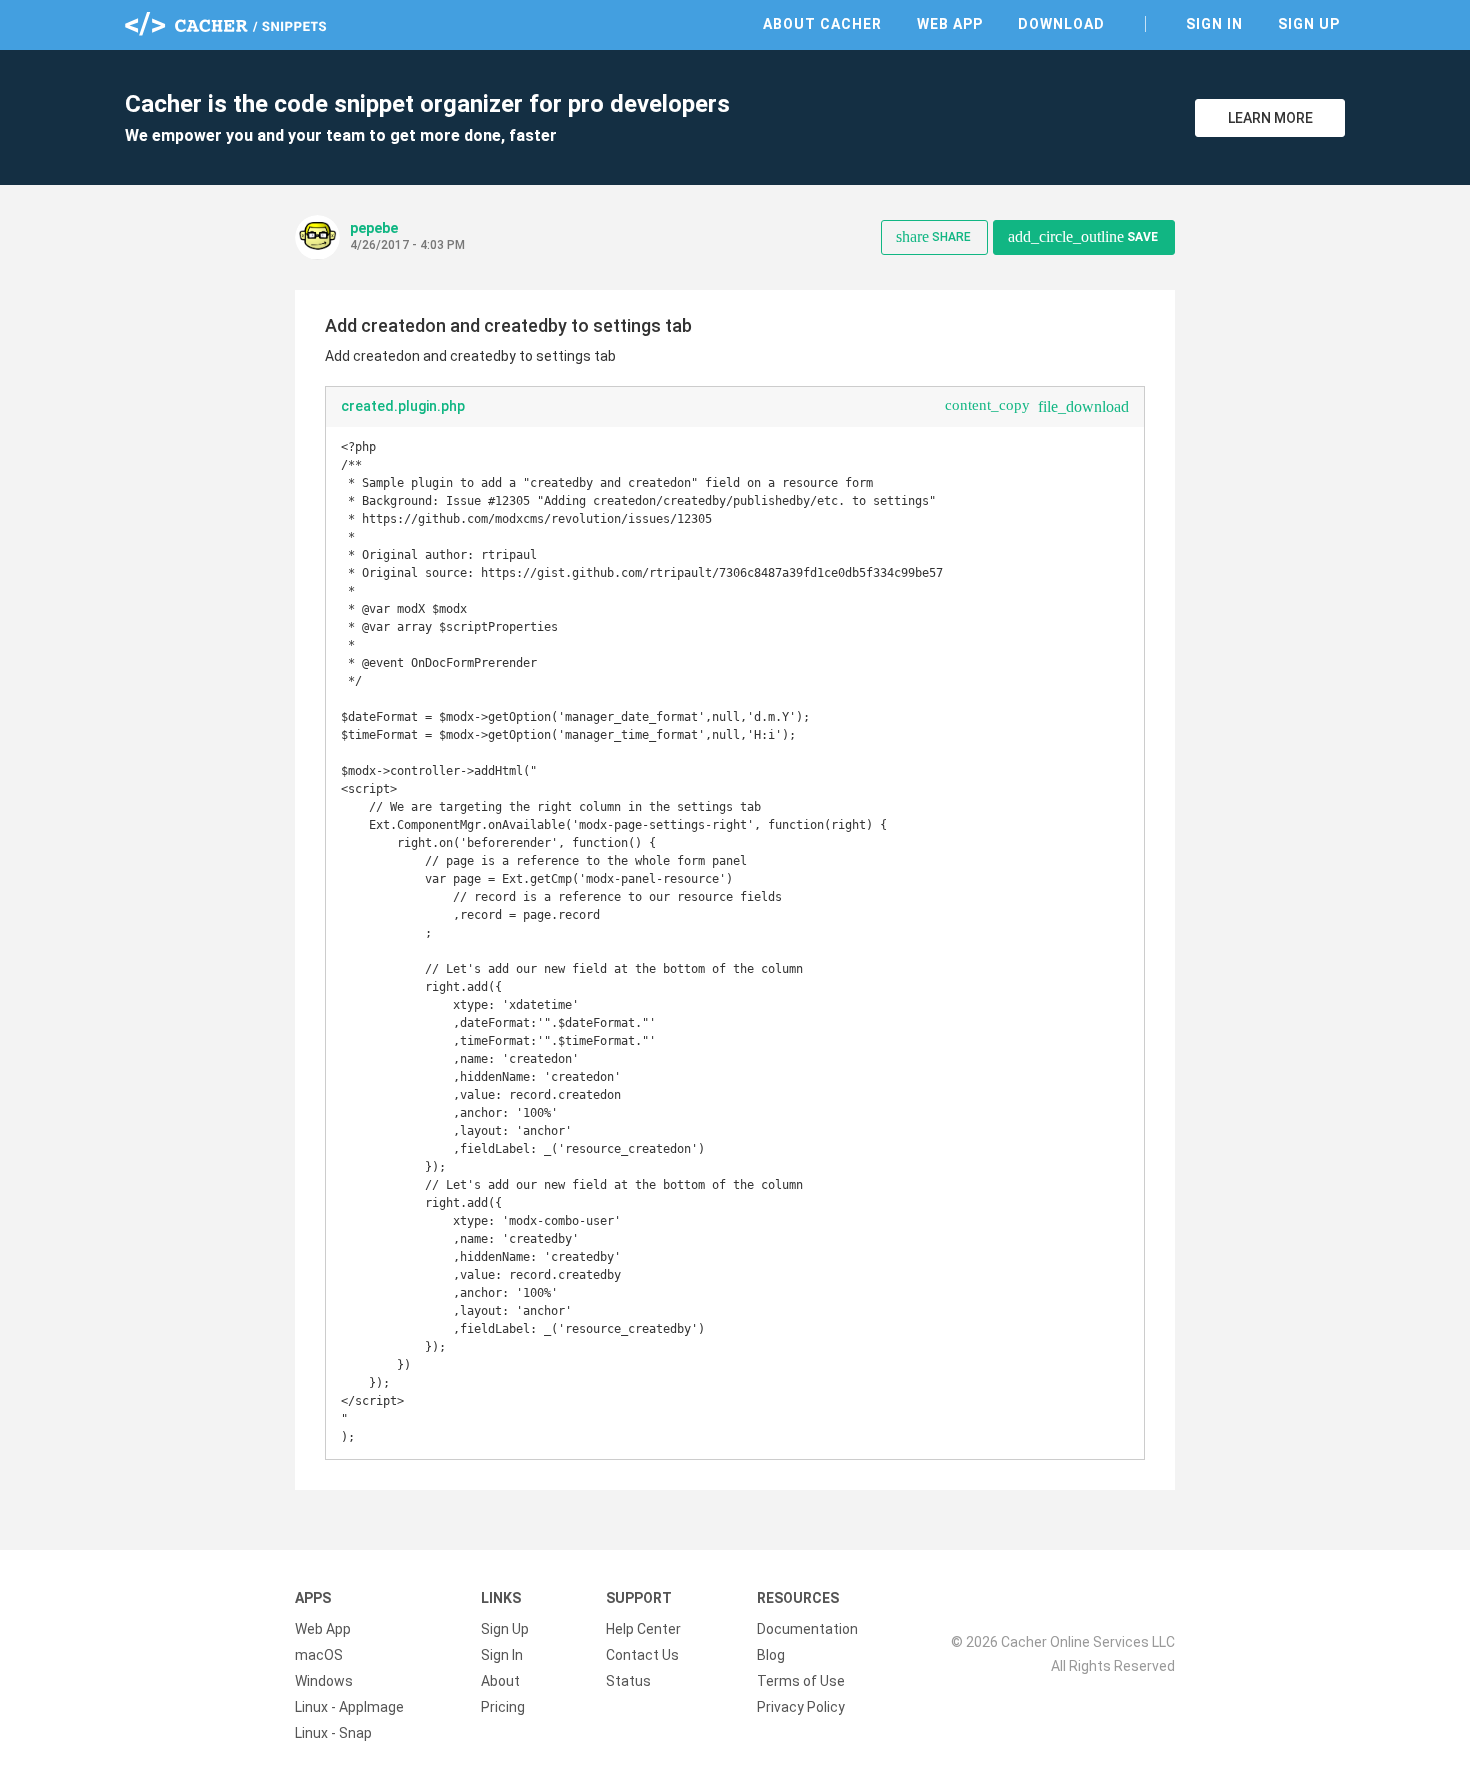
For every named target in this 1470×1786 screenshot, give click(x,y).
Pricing (503, 1707)
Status (628, 1681)
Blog (771, 1655)
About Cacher (822, 24)
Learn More (1270, 118)
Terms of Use (801, 1681)
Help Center (643, 1629)
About (500, 1681)
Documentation (807, 1629)
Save (1083, 236)
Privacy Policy (801, 1707)
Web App (950, 24)
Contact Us (642, 1655)
